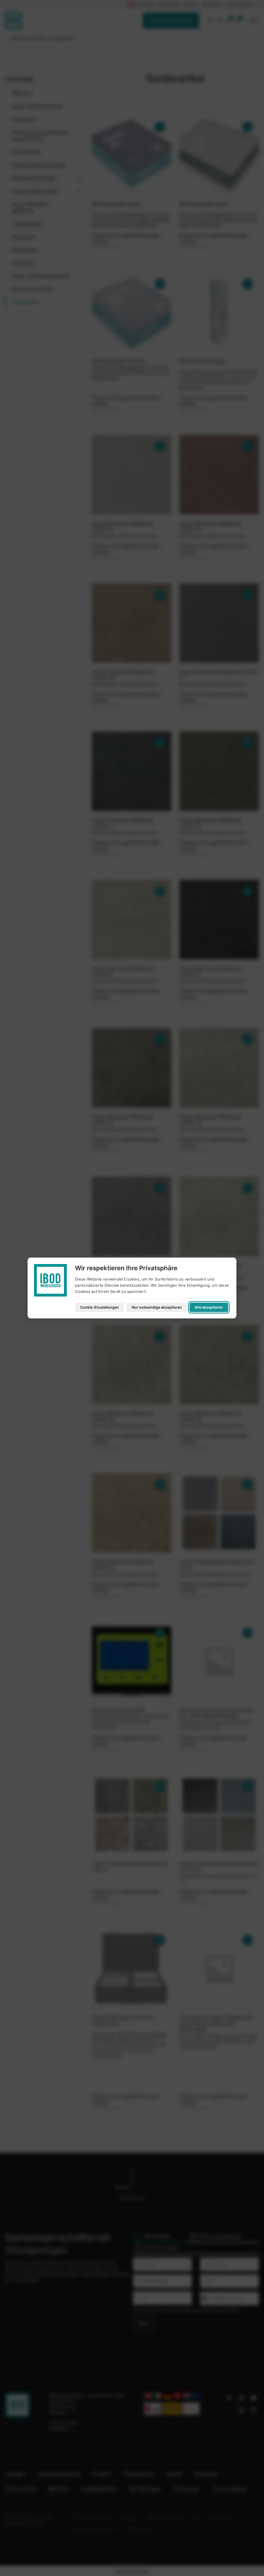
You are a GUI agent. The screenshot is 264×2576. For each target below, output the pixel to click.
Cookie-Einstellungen (100, 1307)
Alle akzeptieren (209, 1307)
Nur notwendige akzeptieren (157, 1307)
